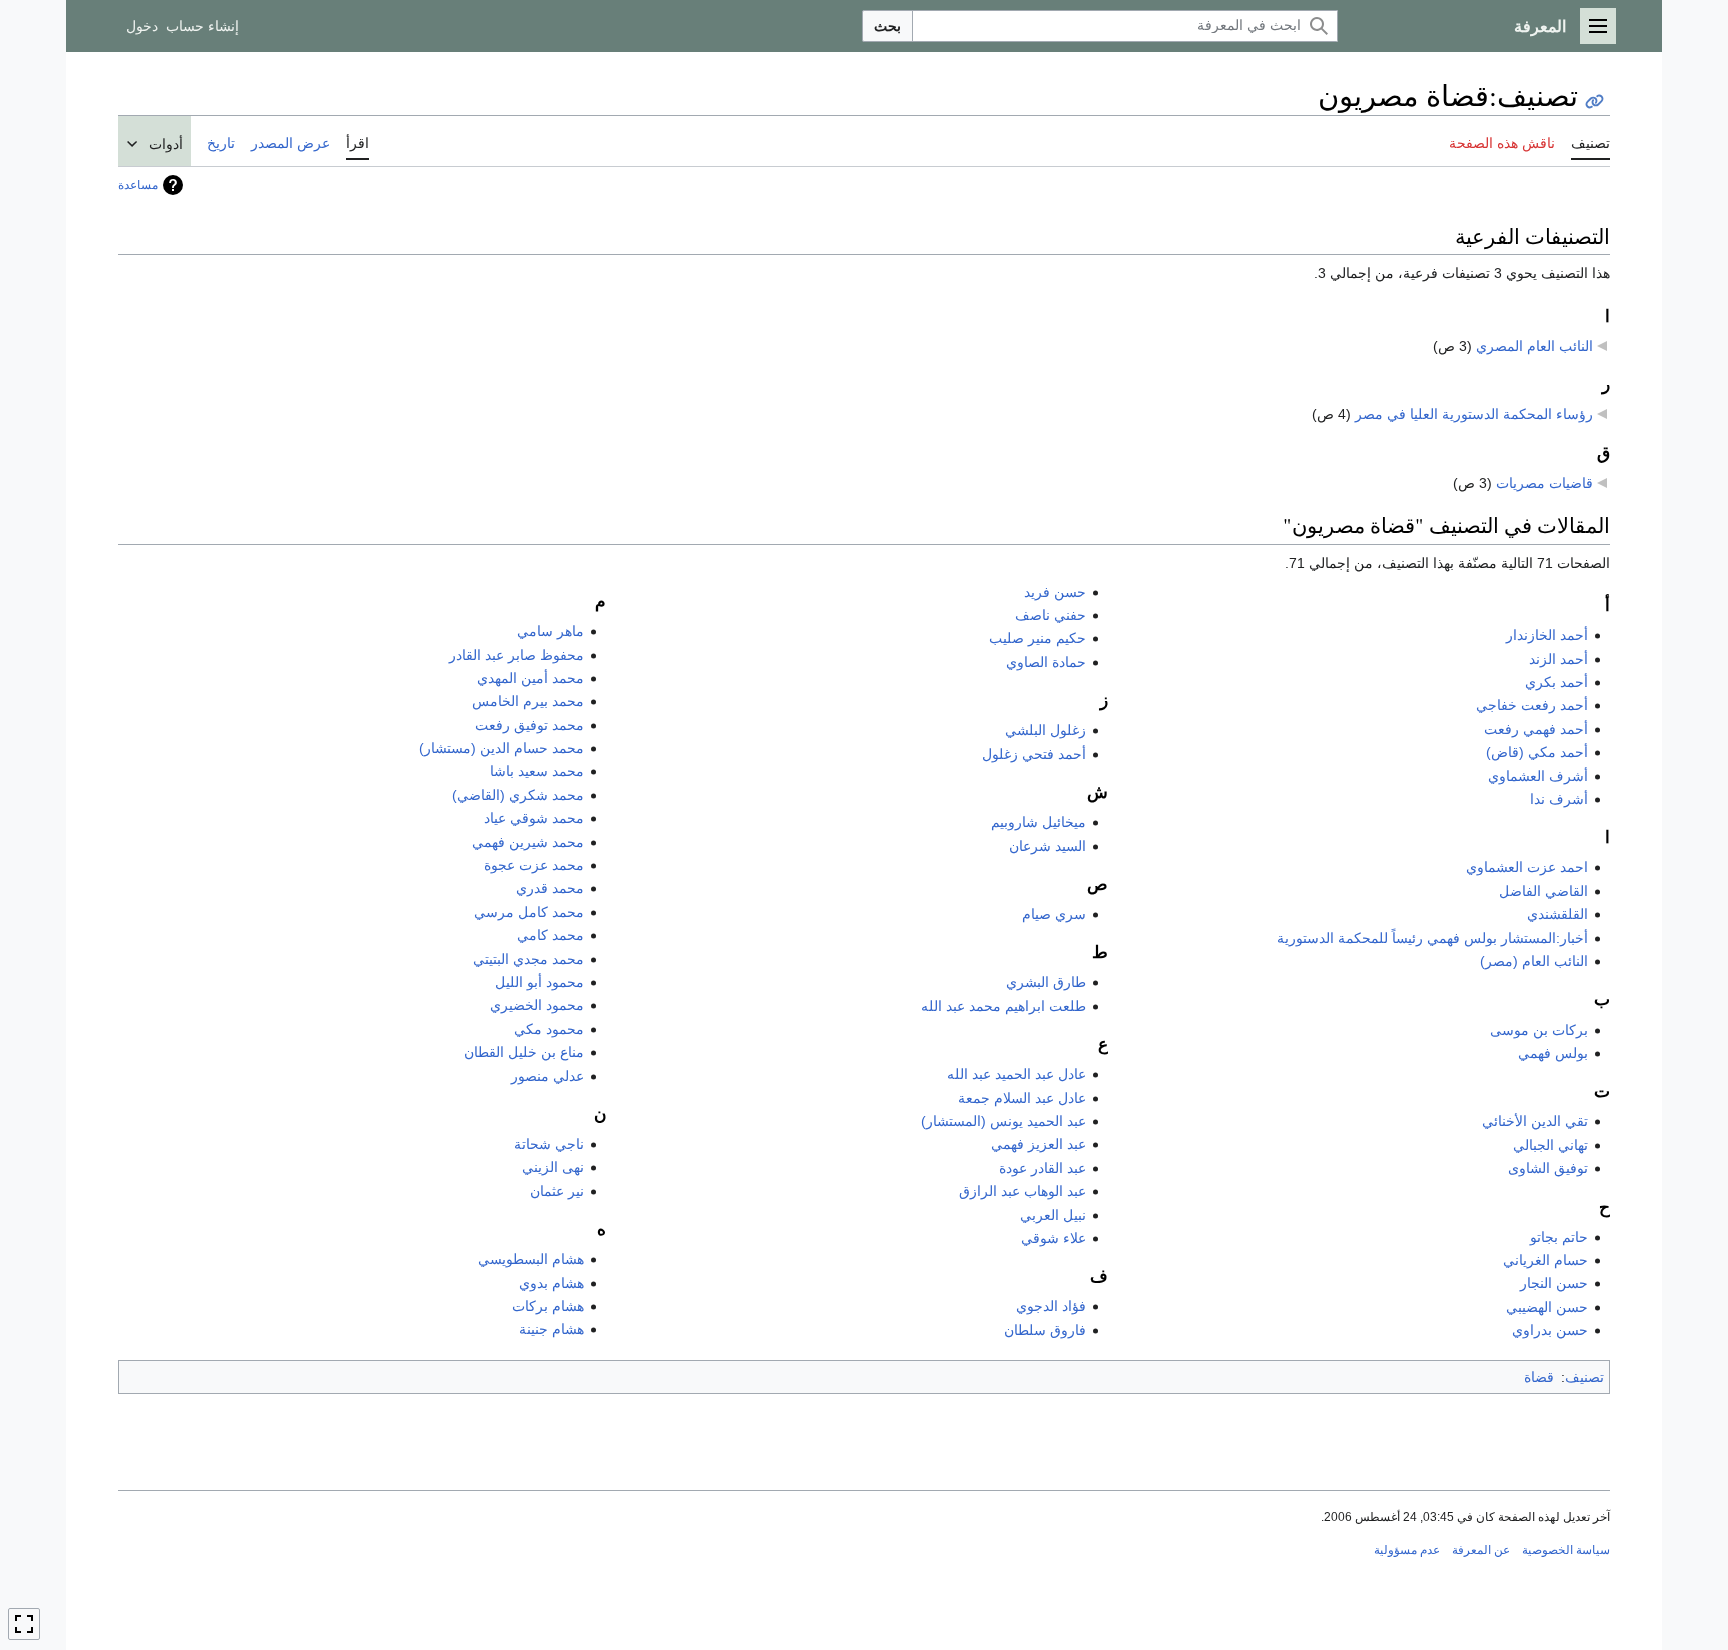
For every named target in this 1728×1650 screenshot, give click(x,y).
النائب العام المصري (1534, 346)
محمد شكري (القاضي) (518, 795)
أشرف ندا (1559, 799)
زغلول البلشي (1045, 730)
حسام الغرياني (1545, 1260)
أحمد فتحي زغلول (1034, 754)
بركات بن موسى (1539, 1030)
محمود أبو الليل (539, 982)
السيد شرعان (1047, 846)
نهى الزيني (553, 1167)
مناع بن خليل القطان (524, 1052)
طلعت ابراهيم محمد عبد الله (1003, 1006)
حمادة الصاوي (1046, 662)
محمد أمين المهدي (530, 678)
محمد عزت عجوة (534, 865)
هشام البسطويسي (531, 1259)
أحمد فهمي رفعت (1536, 729)
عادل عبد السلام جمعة (1022, 1098)
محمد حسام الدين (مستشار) (501, 748)
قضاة (1539, 1377)
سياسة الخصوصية (1566, 1550)
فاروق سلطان (1045, 1330)
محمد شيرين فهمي (528, 842)
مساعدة (138, 185)
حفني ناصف (1050, 615)
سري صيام (1054, 914)
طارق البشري (1046, 982)
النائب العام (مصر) (1534, 961)
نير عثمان (557, 1191)
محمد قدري (550, 888)
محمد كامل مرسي (529, 912)
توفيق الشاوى (1548, 1168)
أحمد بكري (1556, 682)
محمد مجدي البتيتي (528, 959)
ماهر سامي (550, 631)
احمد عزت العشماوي (1527, 867)
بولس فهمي (1553, 1053)
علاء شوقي (1053, 1238)
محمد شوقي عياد (534, 818)
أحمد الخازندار (1547, 635)
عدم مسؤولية (1407, 1550)
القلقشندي (1557, 914)
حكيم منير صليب (1037, 638)
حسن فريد (1055, 592)
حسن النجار (1554, 1283)
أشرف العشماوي (1538, 776)
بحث (887, 26)
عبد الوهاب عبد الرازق (1022, 1191)
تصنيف (1584, 1377)
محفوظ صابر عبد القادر (516, 655)
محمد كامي (550, 935)
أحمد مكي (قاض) (1537, 752)
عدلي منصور (547, 1076)
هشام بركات (548, 1306)
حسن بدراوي (1550, 1330)
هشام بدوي (551, 1283)
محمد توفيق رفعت (529, 725)
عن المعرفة (1481, 1550)
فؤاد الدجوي (1051, 1306)
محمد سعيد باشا (537, 771)
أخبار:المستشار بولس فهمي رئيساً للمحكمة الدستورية (1432, 938)
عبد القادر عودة (1042, 1168)
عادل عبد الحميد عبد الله (1016, 1074)
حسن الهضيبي (1547, 1307)
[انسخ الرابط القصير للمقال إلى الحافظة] (1594, 101)
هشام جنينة (551, 1329)
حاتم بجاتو (1559, 1237)
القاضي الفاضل (1543, 891)
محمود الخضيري (537, 1005)
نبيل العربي (1053, 1215)
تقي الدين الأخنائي (1535, 1121)
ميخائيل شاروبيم (1038, 822)
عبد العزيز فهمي (1038, 1144)
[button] (1598, 26)
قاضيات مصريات (1544, 483)
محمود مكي (549, 1029)
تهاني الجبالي (1550, 1145)
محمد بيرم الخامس (528, 701)
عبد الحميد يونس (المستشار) (1003, 1121)
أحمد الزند (1558, 659)
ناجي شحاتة (549, 1144)
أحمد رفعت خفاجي (1532, 705)
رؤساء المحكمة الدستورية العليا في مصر (1474, 414)
